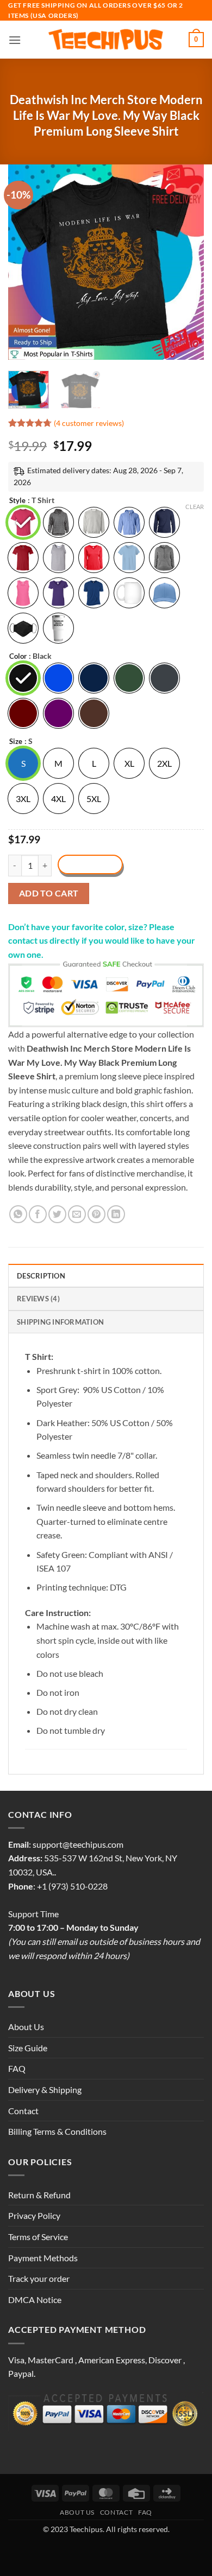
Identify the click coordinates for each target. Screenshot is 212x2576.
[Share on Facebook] (38, 1214)
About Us (26, 2027)
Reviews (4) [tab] (38, 1299)
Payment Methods (43, 2258)
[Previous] (26, 262)
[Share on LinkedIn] (116, 1214)
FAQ (17, 2068)
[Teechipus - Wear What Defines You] (106, 40)
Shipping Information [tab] (60, 1322)
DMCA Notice (35, 2300)
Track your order (39, 2278)
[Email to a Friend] (77, 1214)
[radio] (23, 522)
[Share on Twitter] (57, 1214)
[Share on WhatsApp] (18, 1214)
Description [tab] (41, 1276)
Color (18, 657)
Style (17, 501)
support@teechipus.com (78, 1844)
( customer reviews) (89, 423)
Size (16, 742)
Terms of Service (38, 2237)
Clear (195, 507)
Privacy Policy (34, 2215)
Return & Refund (39, 2195)
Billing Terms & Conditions (57, 2131)
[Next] (186, 262)
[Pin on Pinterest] (96, 1214)
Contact (23, 2111)
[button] (15, 40)
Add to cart (49, 893)
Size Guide (28, 2048)
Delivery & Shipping (45, 2090)
